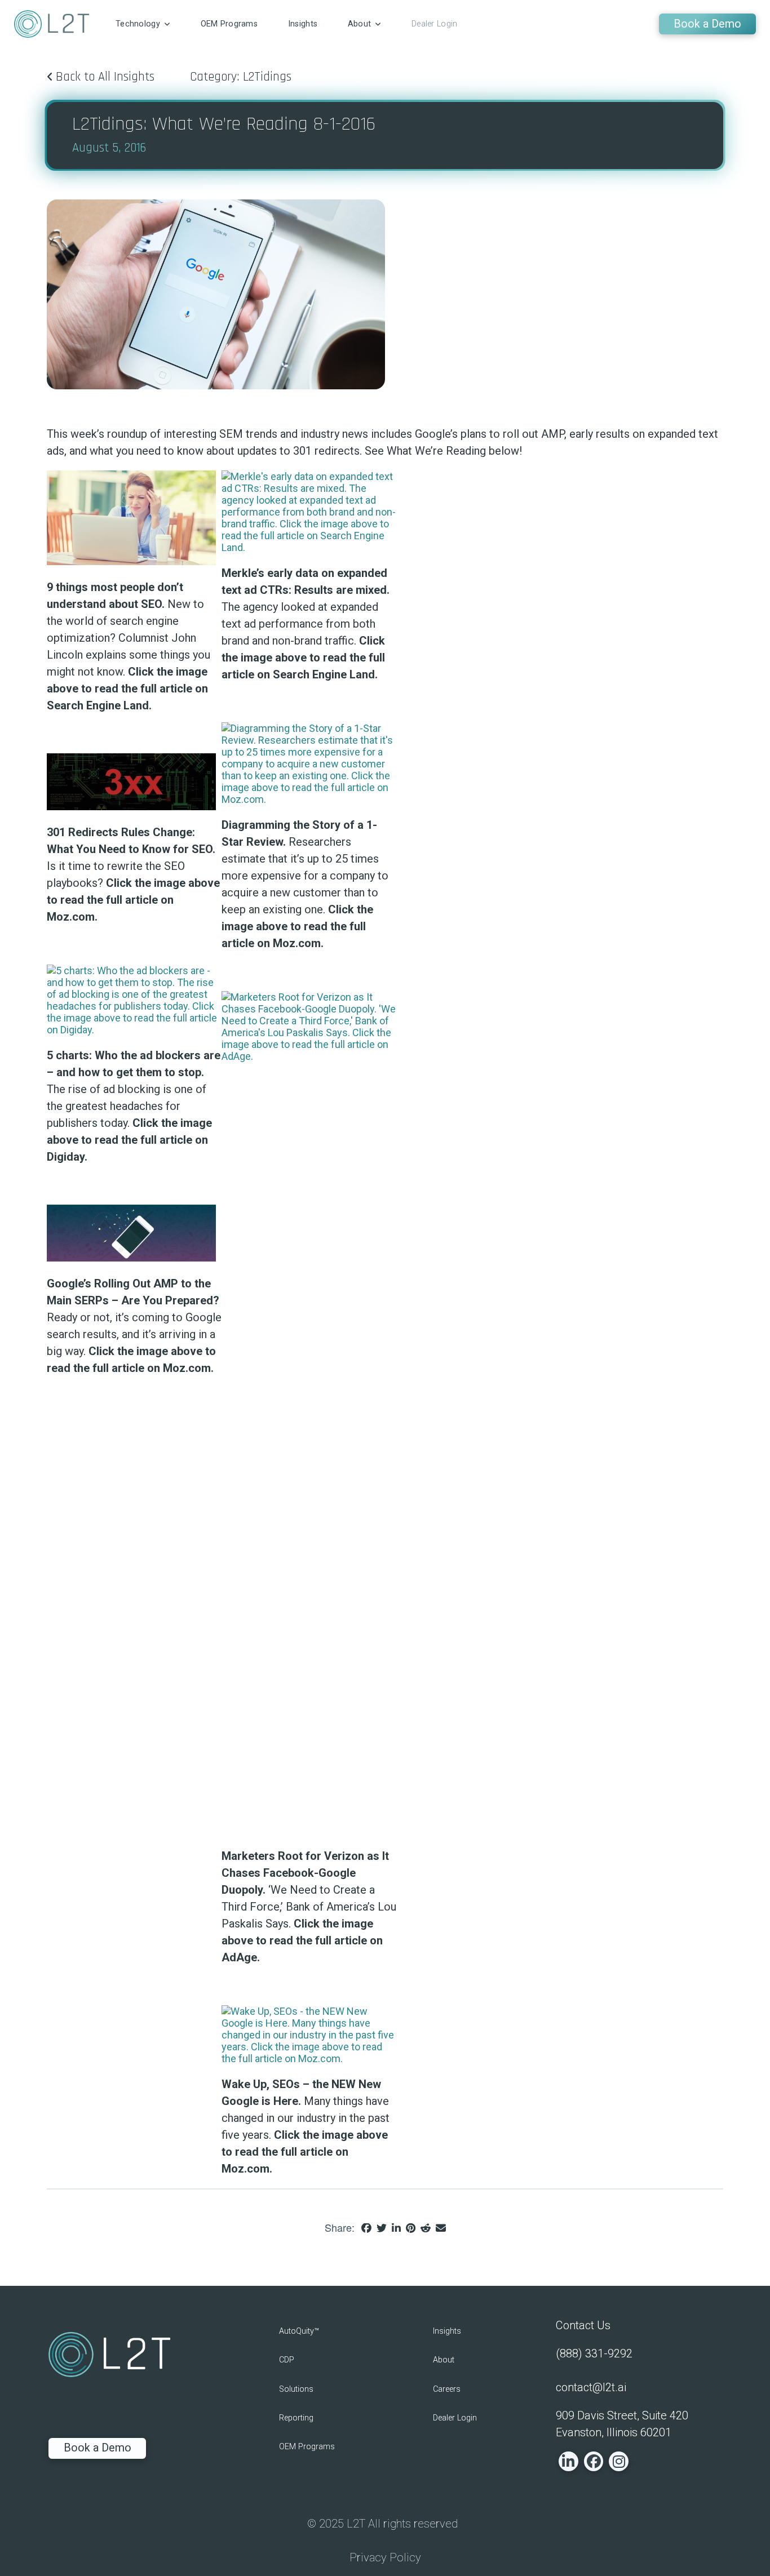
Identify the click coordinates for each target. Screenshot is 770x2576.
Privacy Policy (385, 2557)
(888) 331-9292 (594, 2353)
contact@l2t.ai (591, 2387)
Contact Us (583, 2325)
